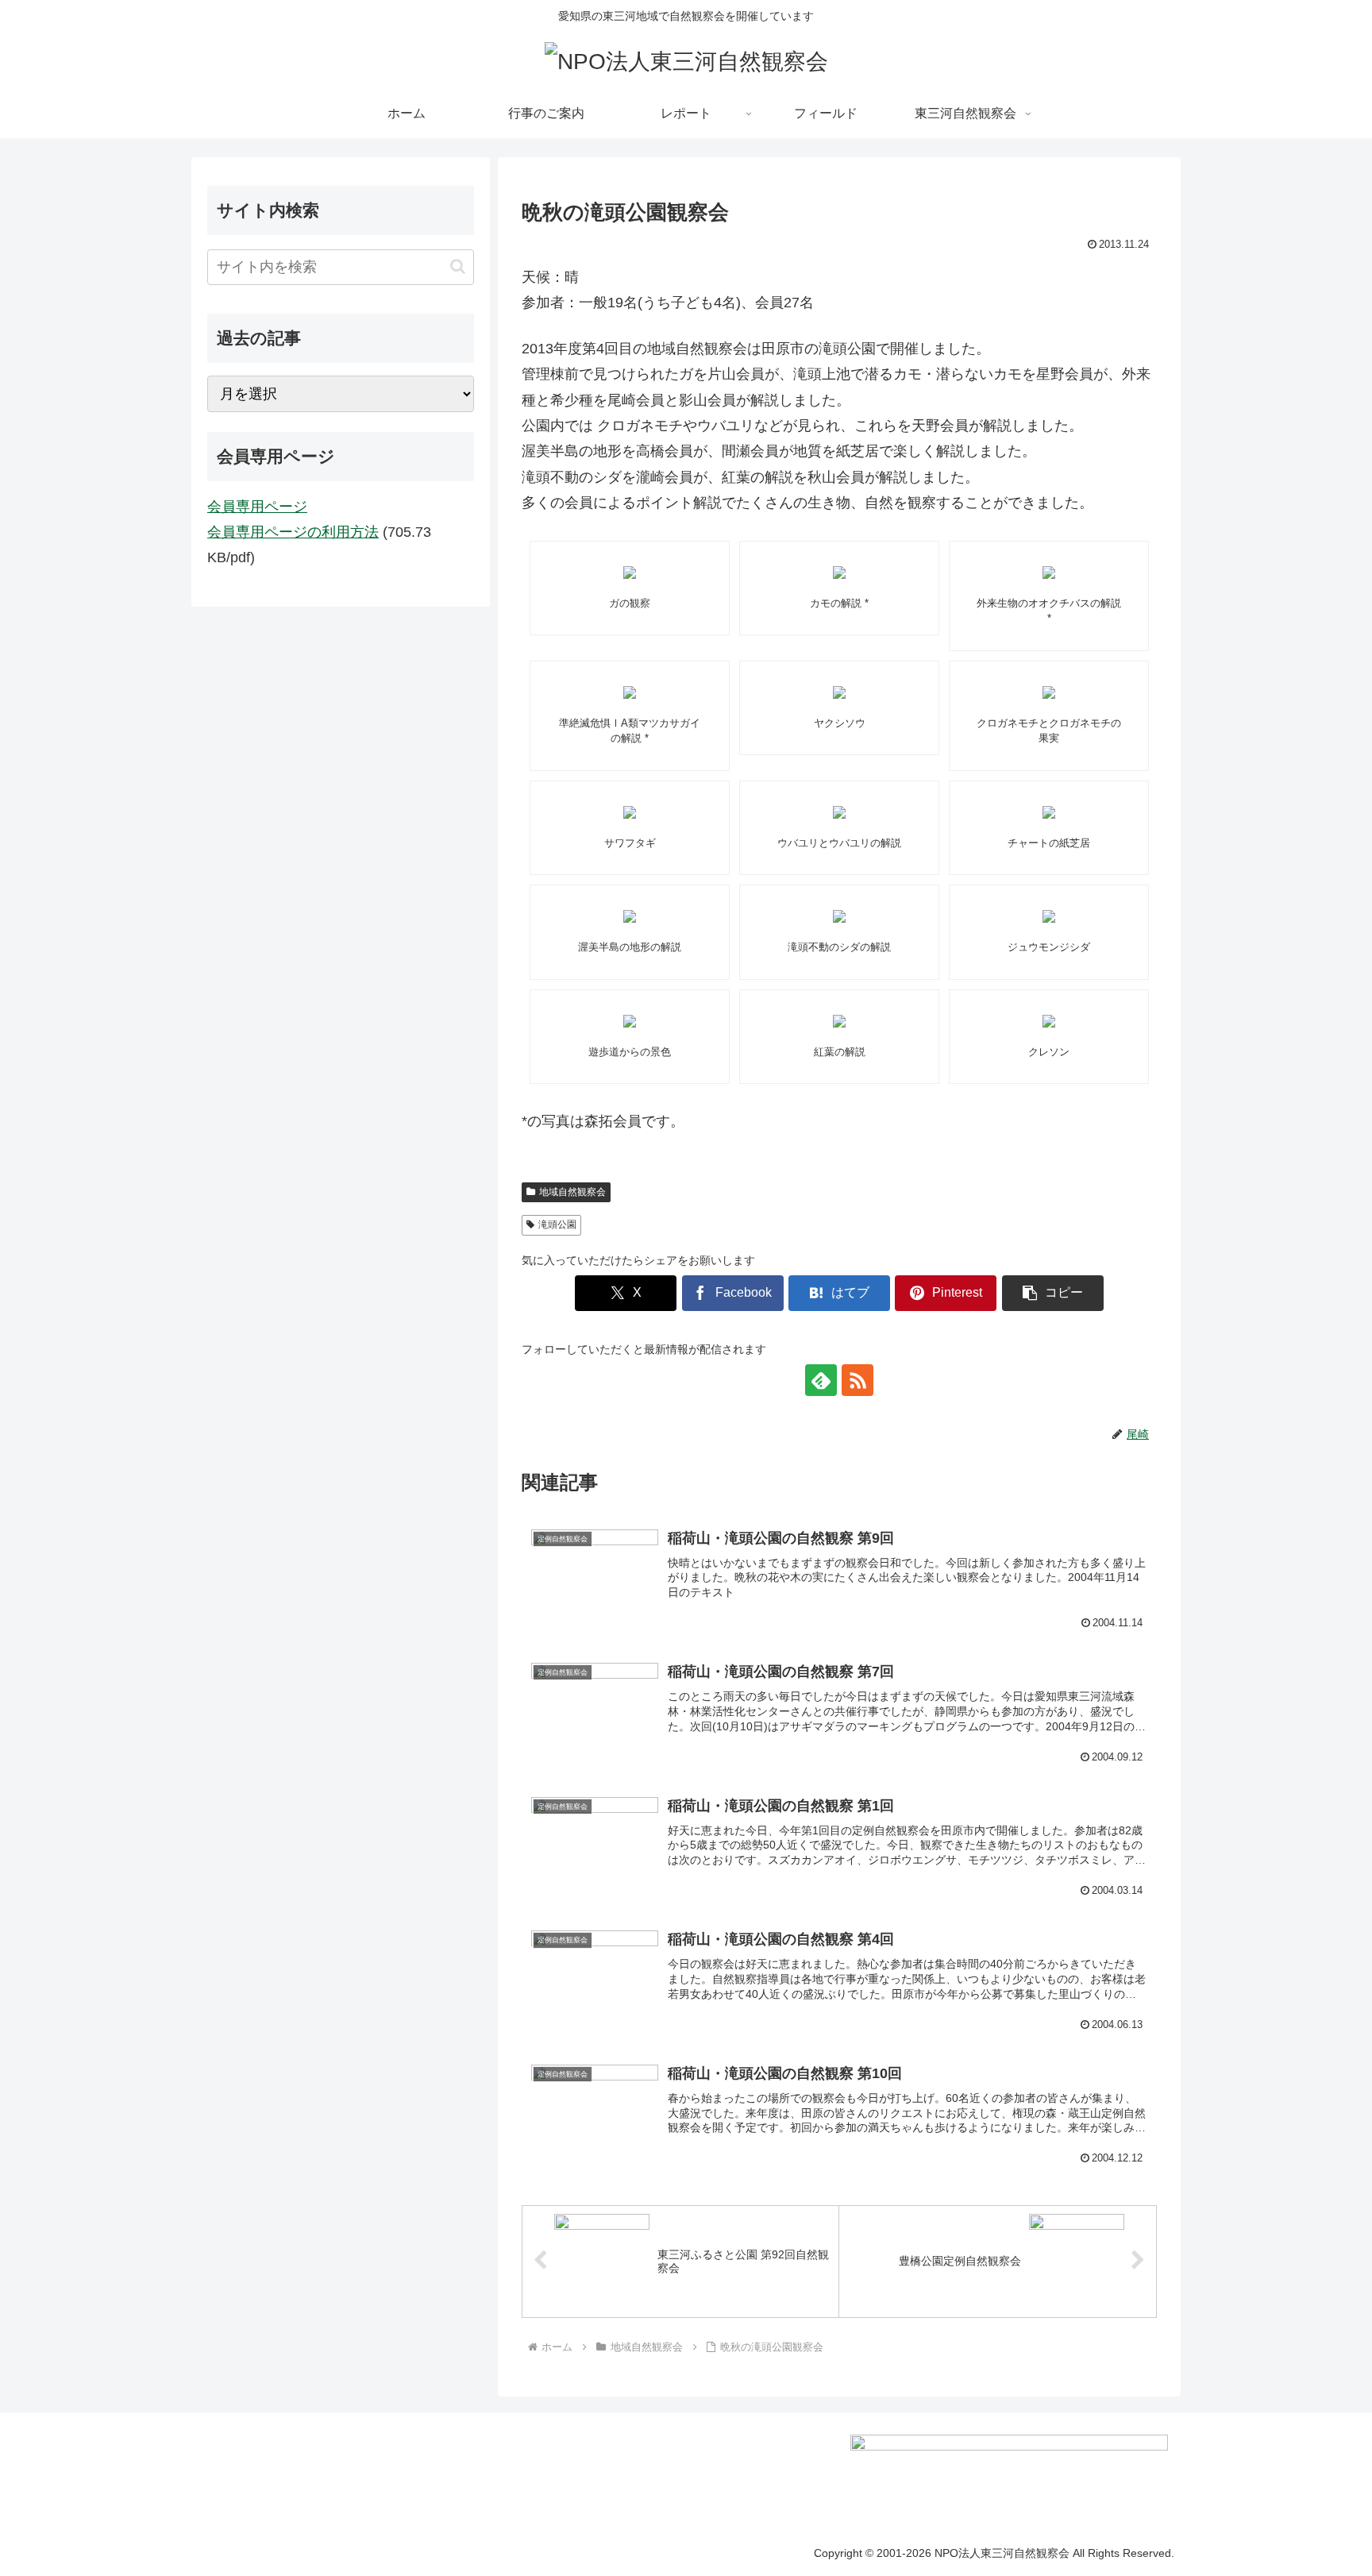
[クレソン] (1049, 1021)
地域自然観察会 (572, 1192)
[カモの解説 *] (839, 573)
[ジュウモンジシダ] (1049, 916)
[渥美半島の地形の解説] (630, 916)
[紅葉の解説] (839, 1021)
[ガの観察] (630, 573)
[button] (1053, 1293)
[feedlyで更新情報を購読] (821, 1380)
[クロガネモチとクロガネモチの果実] (1049, 692)
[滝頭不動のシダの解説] (839, 916)
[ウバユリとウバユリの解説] (839, 812)
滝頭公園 (557, 1224)
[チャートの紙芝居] (1049, 812)
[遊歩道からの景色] (630, 1021)
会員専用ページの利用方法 (293, 532)
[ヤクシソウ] (839, 692)
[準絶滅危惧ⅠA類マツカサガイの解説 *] (630, 692)
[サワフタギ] (630, 812)
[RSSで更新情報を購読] (857, 1380)
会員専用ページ (257, 507)
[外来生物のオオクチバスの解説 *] (1049, 573)
